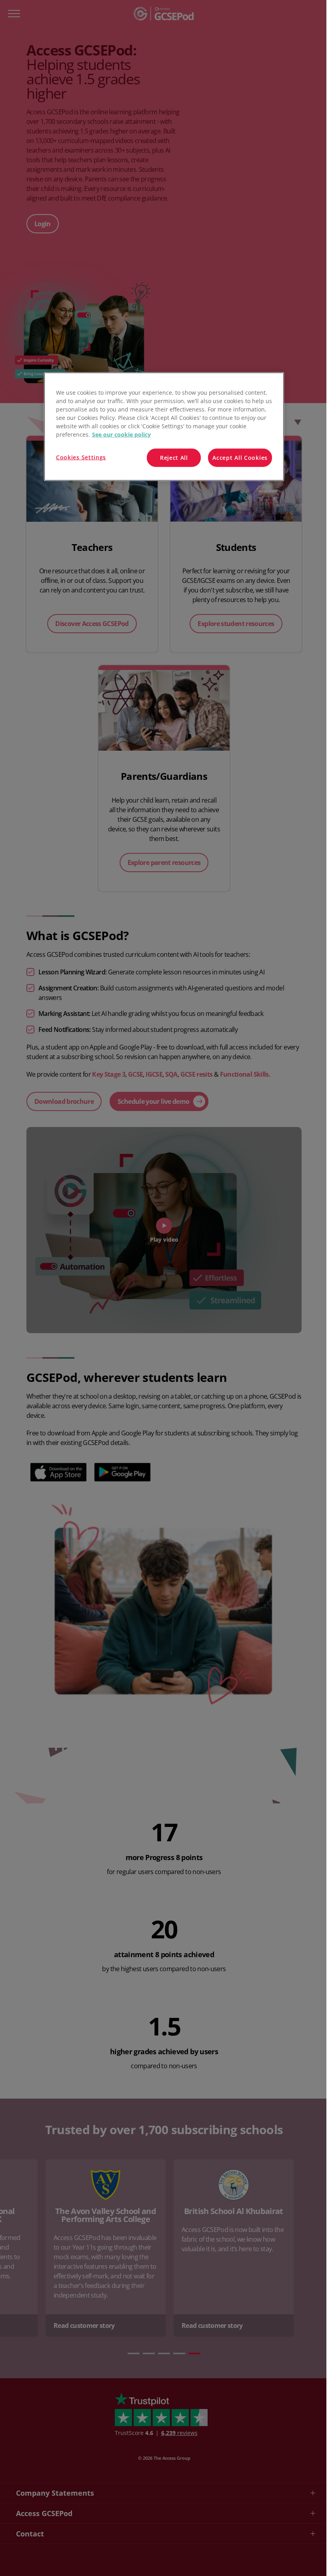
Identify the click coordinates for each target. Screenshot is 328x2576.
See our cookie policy (121, 434)
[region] (164, 427)
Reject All (174, 458)
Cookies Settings (81, 457)
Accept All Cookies (240, 458)
